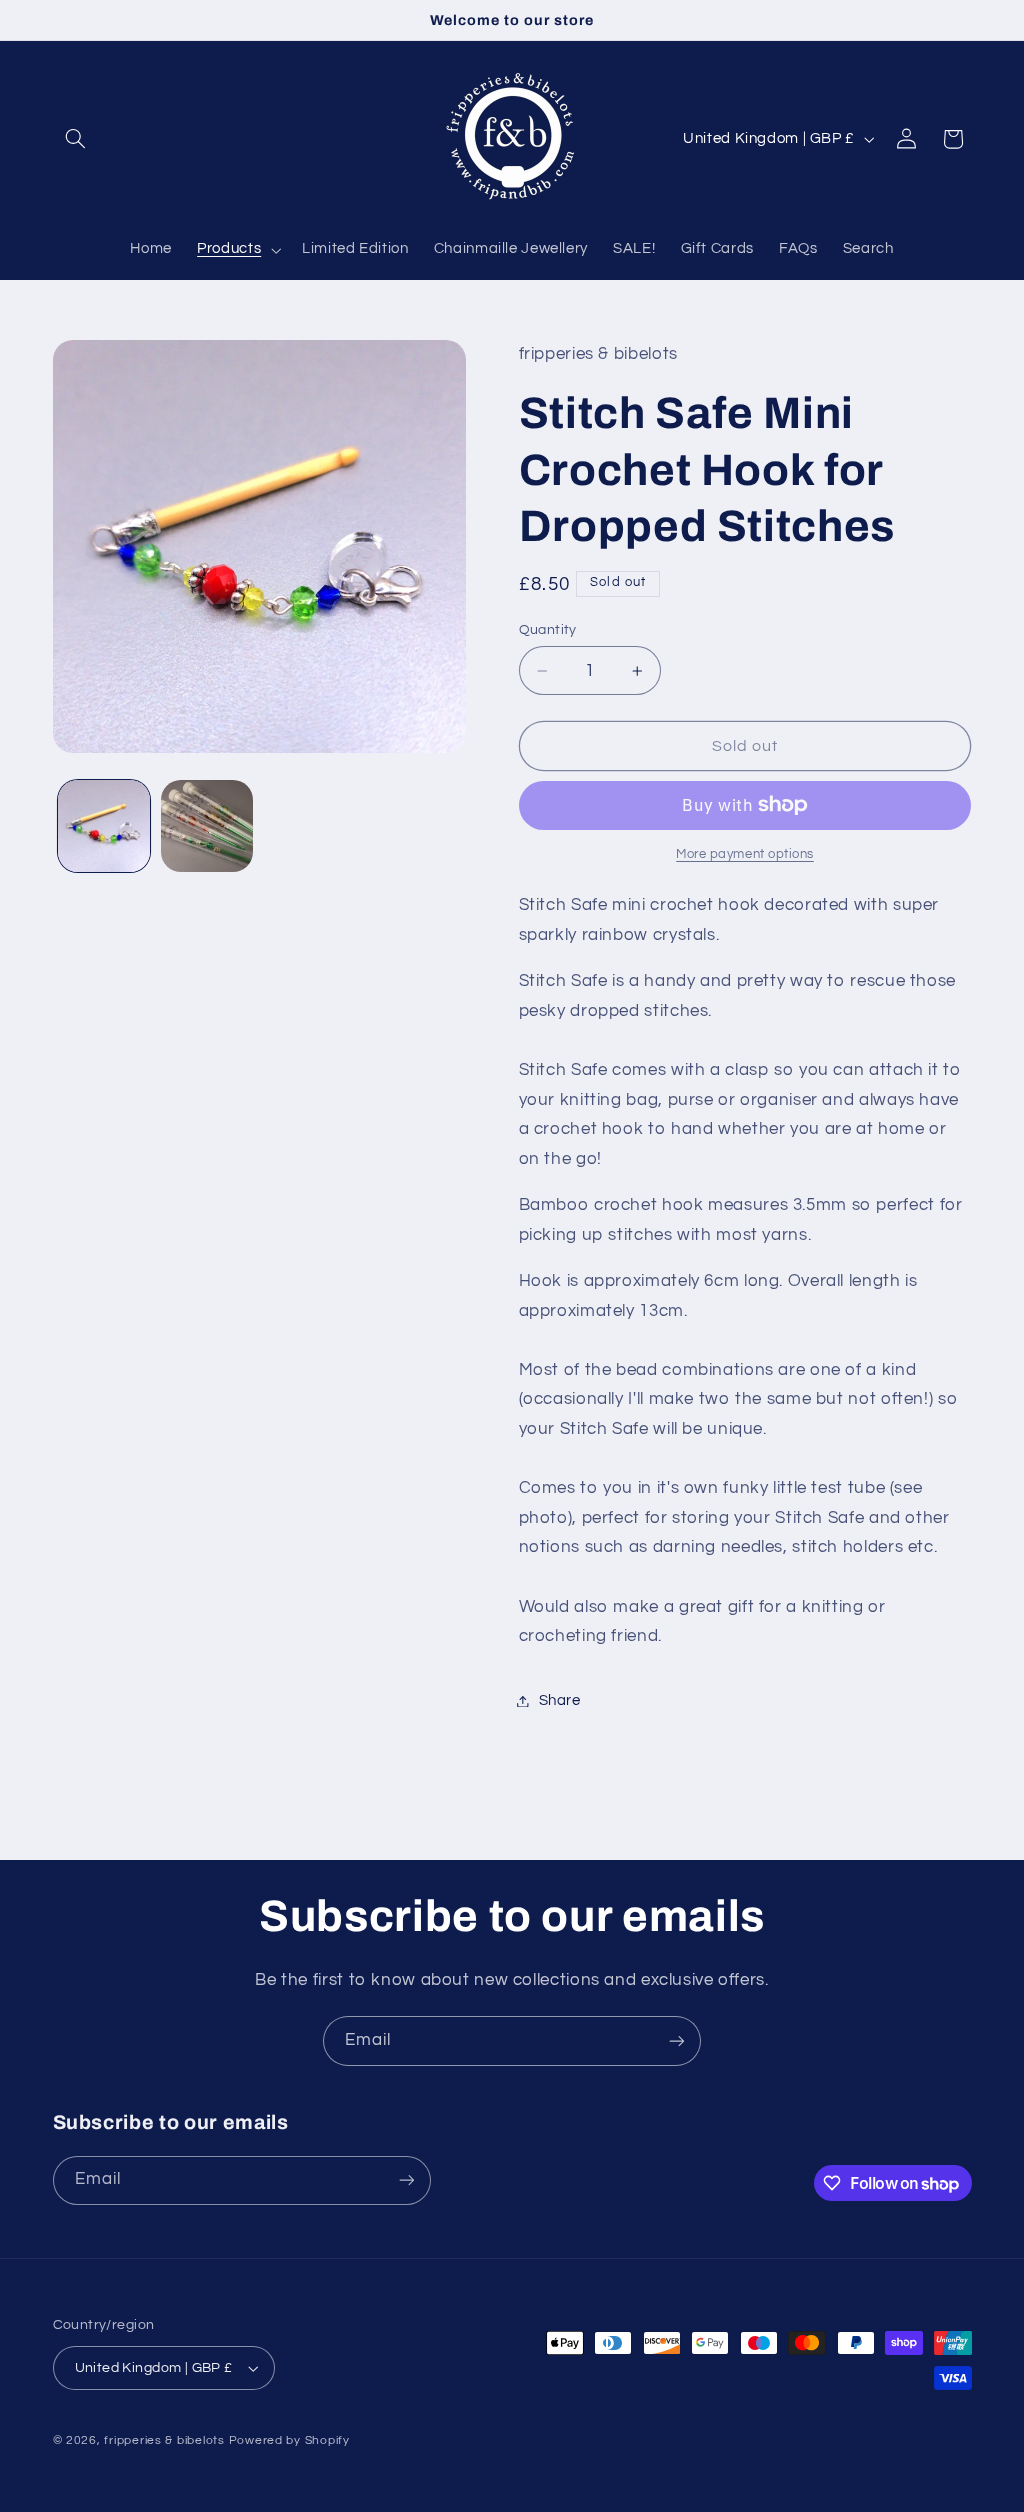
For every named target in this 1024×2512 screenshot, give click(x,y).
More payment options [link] (745, 854)
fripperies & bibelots (164, 2440)
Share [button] (560, 1700)
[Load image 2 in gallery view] (207, 826)
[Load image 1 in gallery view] (104, 826)
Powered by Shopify (289, 2440)
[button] (76, 139)
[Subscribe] (677, 2040)
